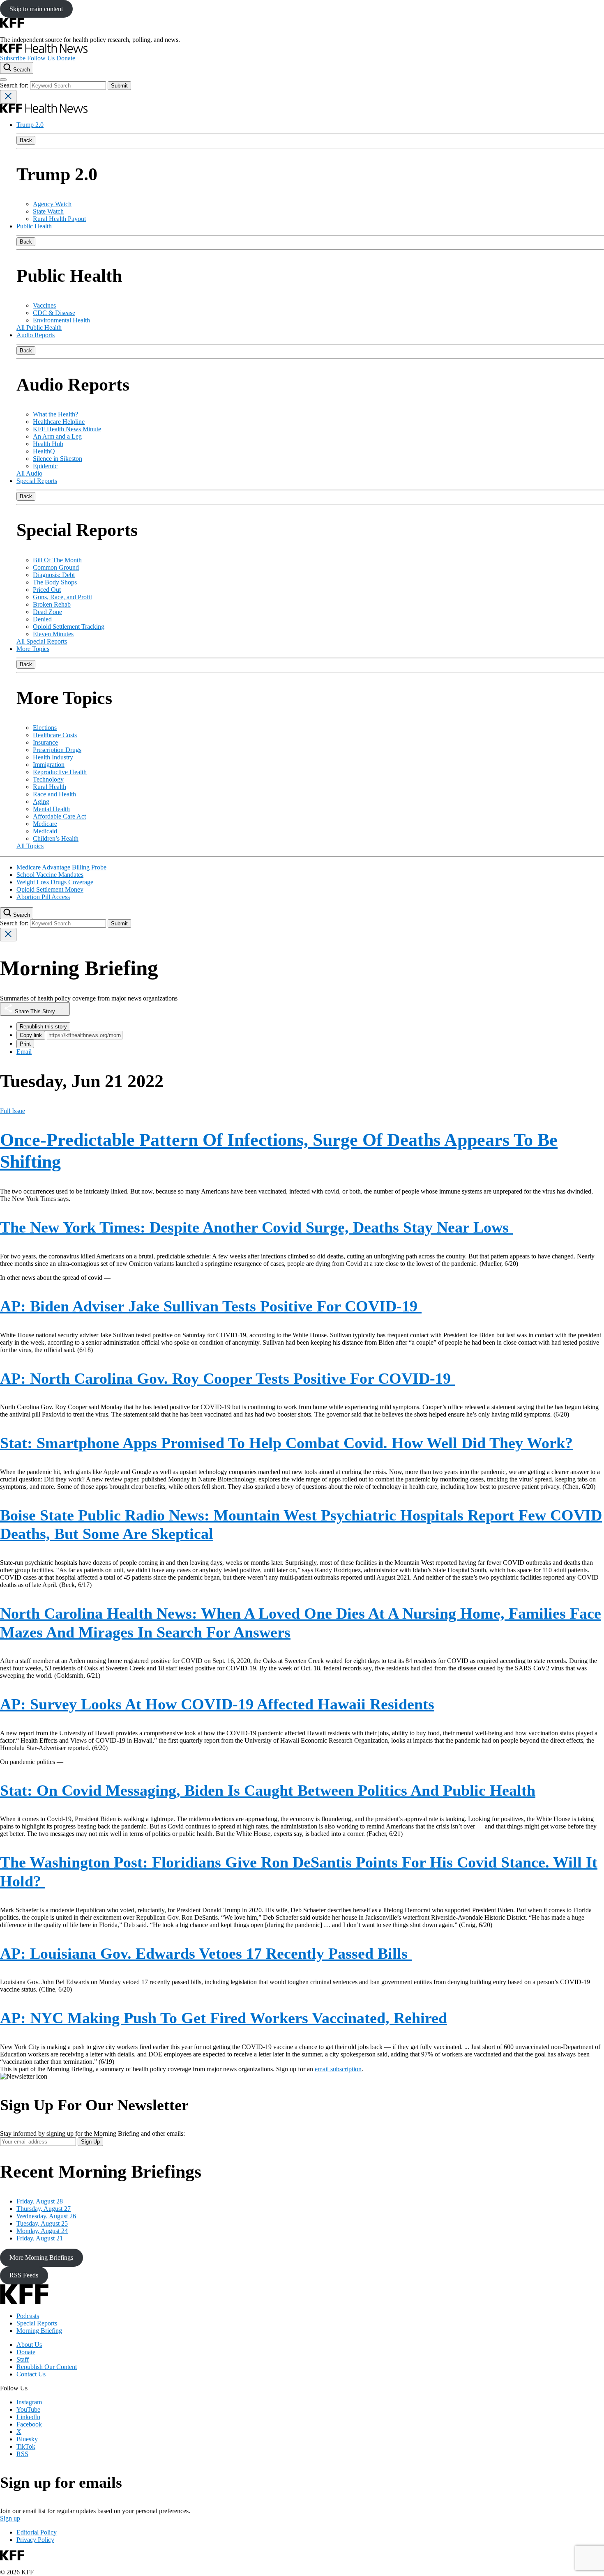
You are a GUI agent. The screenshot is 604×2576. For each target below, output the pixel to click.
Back (26, 140)
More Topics (33, 649)
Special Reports (37, 481)
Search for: (15, 85)
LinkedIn (28, 2417)
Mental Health (51, 809)
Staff (23, 2359)
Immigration (49, 765)
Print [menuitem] (25, 1044)
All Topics (30, 846)
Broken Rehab (52, 604)
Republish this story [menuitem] (43, 1027)
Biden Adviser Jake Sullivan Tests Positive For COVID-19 (211, 1306)
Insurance (45, 742)
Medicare (45, 824)
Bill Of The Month (57, 560)
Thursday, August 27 (44, 2209)
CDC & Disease (54, 313)
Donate (66, 58)
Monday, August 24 (42, 2231)
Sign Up (90, 2142)
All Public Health (39, 328)
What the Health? (55, 414)
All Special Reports (42, 641)
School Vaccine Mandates (50, 875)
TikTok (26, 2446)
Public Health (34, 226)
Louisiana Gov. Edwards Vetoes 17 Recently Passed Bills (206, 1953)
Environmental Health (61, 320)
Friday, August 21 (40, 2238)
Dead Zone (47, 612)
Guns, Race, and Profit (62, 597)
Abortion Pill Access (43, 897)
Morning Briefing (39, 2331)
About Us (29, 2345)
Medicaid (45, 831)
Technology (48, 779)
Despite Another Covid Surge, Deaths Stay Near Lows (256, 1227)
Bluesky (27, 2439)
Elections (45, 728)
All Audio (29, 473)
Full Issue (13, 1111)
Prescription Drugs (57, 750)
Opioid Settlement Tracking (69, 627)
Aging (41, 802)
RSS (22, 2454)
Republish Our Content (47, 2367)
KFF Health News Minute (67, 429)
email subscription (338, 2069)
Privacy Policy (35, 2540)
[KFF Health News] (44, 51)
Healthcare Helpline (59, 422)
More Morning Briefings (41, 2257)
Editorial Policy (37, 2532)
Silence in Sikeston (58, 459)
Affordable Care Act (59, 816)
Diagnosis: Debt (54, 575)
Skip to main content (36, 9)
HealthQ (44, 451)
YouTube (28, 2409)
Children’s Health (56, 838)
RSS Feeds (24, 2275)
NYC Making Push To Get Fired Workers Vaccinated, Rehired (224, 2018)
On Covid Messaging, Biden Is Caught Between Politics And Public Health (268, 1790)
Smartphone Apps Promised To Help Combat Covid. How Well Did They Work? (286, 1443)
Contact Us (31, 2374)
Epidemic (45, 466)
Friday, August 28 (40, 2201)
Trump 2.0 (30, 125)
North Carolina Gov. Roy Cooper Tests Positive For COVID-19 (227, 1378)
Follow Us (41, 58)
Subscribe (13, 58)
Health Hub (48, 444)
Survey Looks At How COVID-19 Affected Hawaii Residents (217, 1704)
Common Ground (56, 567)
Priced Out (47, 590)
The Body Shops (55, 582)
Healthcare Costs (55, 735)
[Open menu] (3, 80)
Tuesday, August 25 (42, 2223)
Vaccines (44, 305)
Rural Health (50, 787)
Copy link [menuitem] (31, 1035)
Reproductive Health (60, 772)
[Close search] (8, 97)
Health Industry (53, 757)
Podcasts (28, 2316)
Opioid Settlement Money (50, 889)
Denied (42, 619)
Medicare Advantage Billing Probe (61, 867)
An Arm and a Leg (57, 436)
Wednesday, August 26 (46, 2216)
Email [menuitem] (24, 1052)
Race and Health (54, 794)
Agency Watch (52, 204)
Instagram (29, 2402)
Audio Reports (36, 335)
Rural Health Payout (59, 219)
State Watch (48, 211)
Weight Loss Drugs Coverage (55, 882)
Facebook (29, 2424)
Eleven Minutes (53, 634)
